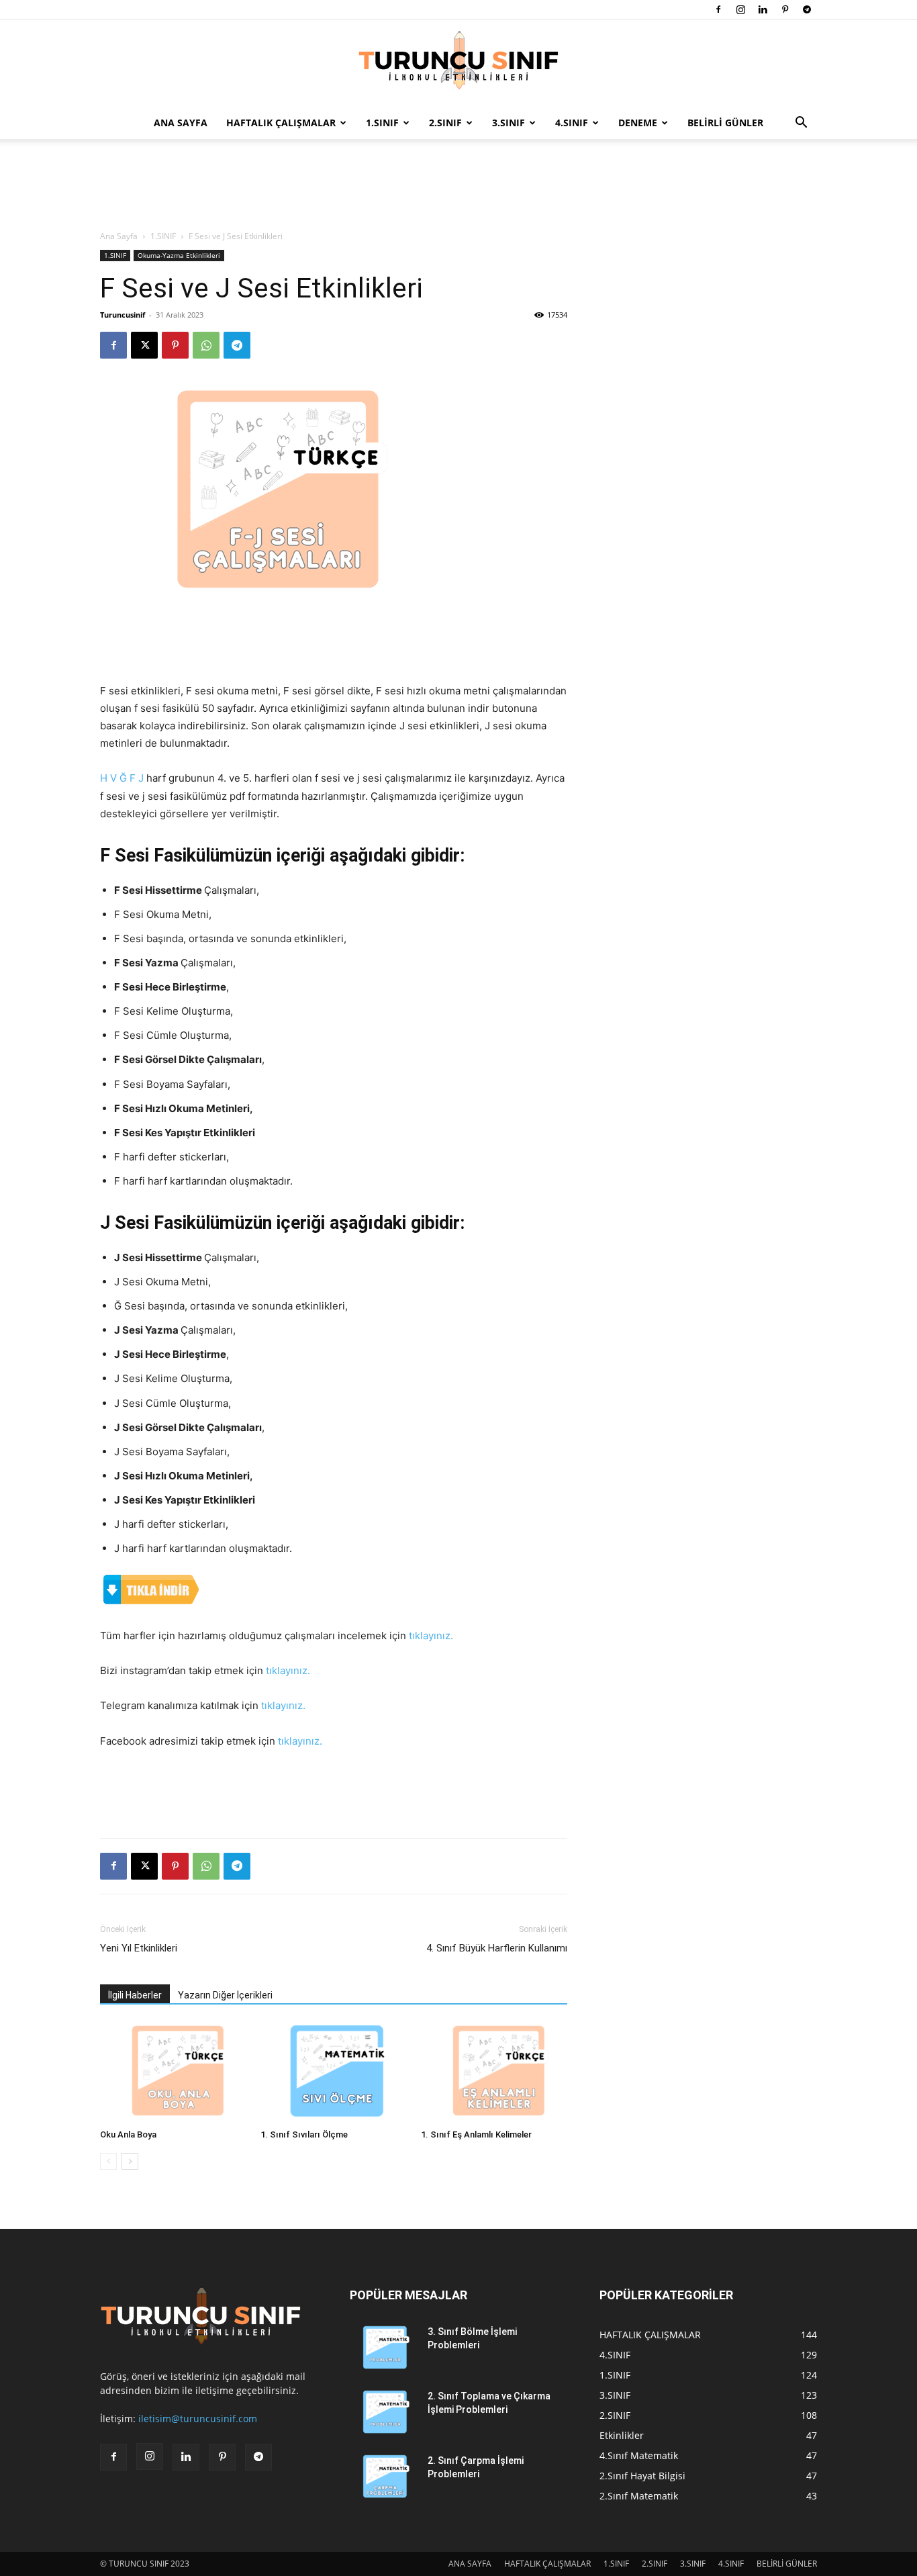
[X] (144, 345)
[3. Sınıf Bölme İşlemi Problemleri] (383, 2348)
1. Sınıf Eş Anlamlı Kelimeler (476, 2134)
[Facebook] (718, 9)
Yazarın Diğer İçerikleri (225, 1995)
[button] (801, 124)
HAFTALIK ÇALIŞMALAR (281, 123)
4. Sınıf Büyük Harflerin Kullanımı (497, 1948)
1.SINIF (382, 123)
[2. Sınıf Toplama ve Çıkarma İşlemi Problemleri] (383, 2413)
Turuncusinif (123, 315)
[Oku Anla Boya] (173, 2073)
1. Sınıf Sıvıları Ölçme (304, 2134)
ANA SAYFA (181, 123)
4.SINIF (572, 123)
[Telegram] (807, 9)
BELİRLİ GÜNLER (725, 123)
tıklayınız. (431, 1636)
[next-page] (130, 2161)
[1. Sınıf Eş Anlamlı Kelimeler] (494, 2073)
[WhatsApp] (206, 345)
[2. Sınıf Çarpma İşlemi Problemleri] (383, 2477)
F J (137, 778)
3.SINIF (509, 123)
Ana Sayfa (119, 236)
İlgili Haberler (135, 1995)
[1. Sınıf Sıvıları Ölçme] (334, 2073)
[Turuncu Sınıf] (458, 64)
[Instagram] (740, 9)
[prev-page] (108, 2161)
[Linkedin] (763, 9)
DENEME (638, 123)
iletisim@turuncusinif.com (198, 2419)
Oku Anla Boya (128, 2134)
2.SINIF (445, 123)
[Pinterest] (785, 9)
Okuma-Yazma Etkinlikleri (179, 255)
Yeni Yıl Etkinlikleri (139, 1948)
